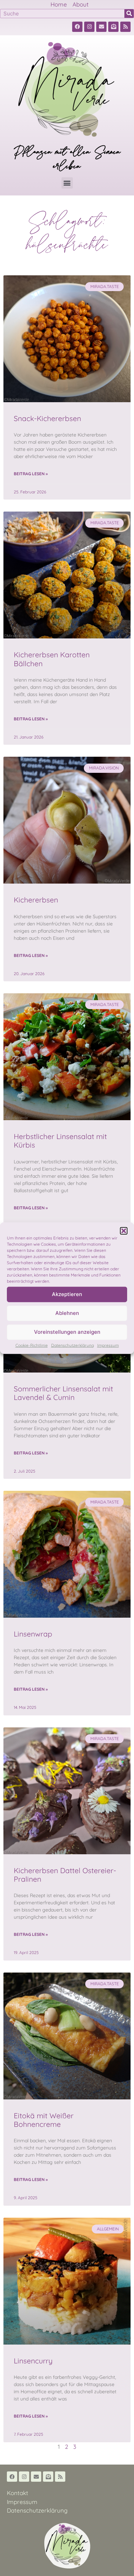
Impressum (108, 1345)
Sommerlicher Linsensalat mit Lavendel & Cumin (63, 1393)
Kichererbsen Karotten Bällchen (52, 659)
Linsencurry (33, 2361)
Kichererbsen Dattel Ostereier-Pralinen (65, 1875)
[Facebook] (77, 27)
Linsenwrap (33, 1634)
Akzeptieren (67, 1294)
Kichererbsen (36, 900)
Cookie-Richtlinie (32, 1345)
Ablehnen (67, 1313)
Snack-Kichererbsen (47, 418)
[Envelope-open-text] (113, 27)
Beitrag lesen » (31, 474)
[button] (124, 1231)
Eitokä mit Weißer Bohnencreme (44, 2120)
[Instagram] (89, 27)
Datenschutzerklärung (72, 1345)
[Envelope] (101, 27)
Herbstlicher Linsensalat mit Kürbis (60, 1141)
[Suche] (129, 14)
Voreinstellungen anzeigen (67, 1332)
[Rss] (125, 27)
